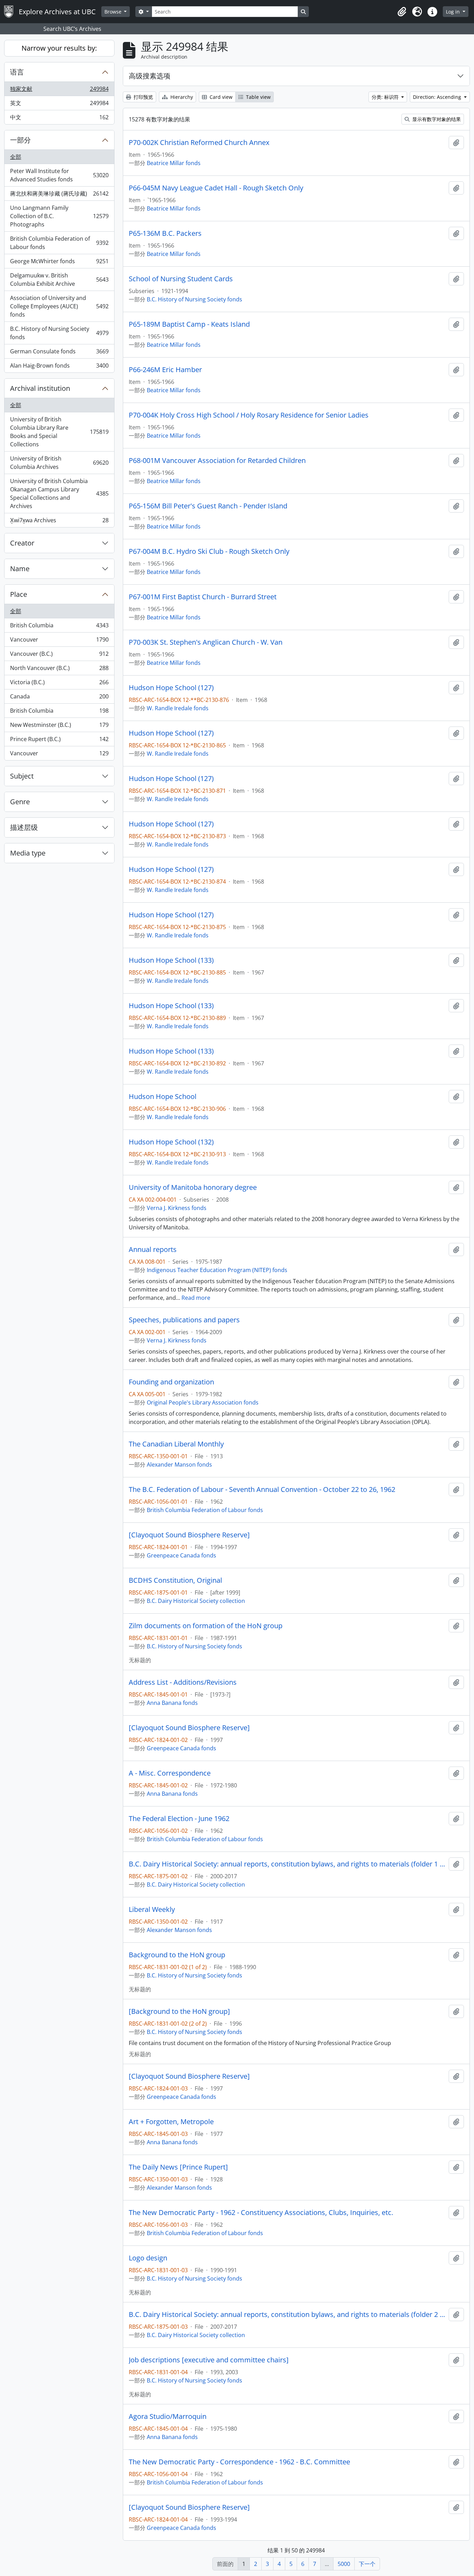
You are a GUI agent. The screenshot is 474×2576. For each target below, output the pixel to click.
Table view (258, 97)
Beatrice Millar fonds (174, 163)
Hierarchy (181, 97)
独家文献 (59, 91)
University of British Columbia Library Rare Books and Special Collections (59, 432)
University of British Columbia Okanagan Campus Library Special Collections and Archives (59, 493)
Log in (454, 12)
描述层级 (24, 827)
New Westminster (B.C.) (59, 727)
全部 (16, 157)
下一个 (367, 2564)
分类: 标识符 (386, 97)
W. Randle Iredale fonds (178, 708)
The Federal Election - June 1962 (179, 1819)
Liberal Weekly (152, 1909)
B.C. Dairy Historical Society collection (196, 1601)
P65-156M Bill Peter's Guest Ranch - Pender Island (208, 506)
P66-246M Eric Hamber (165, 370)
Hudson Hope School (163, 1097)
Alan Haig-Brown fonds (59, 367)
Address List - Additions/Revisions (183, 1682)
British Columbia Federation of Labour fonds (59, 243)
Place (19, 594)
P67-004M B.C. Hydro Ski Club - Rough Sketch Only (209, 551)
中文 (59, 119)
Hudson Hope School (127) (171, 688)
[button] (402, 12)
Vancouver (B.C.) (59, 655)
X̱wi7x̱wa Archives (59, 522)
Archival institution (40, 388)
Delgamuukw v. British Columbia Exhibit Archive (59, 280)
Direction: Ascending (438, 97)
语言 (17, 72)
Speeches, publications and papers (184, 1320)
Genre (20, 802)
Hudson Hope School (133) (171, 960)
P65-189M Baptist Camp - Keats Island (189, 324)
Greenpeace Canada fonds (181, 1555)
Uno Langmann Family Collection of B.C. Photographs (59, 216)
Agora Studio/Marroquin (168, 2416)
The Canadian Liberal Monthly (176, 1444)
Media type (28, 853)
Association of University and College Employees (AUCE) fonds (59, 306)
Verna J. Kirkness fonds (177, 1208)
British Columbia (59, 627)
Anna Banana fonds (172, 1703)
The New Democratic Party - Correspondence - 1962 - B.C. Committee (239, 2462)
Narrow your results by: (59, 48)
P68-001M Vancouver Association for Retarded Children (217, 461)
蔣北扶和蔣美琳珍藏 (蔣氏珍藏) (59, 195)
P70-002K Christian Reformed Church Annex (199, 143)
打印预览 (143, 97)
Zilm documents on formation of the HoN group (206, 1626)
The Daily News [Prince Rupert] (178, 2167)
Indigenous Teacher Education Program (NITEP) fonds (217, 1270)
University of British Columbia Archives (59, 463)
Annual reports (153, 1250)
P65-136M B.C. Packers (165, 233)
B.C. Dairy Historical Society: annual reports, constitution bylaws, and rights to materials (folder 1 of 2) (287, 1864)
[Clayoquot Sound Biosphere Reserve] (189, 1535)
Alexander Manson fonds (179, 1465)
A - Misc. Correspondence (170, 1773)
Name (20, 569)
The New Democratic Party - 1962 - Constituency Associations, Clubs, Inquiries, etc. (261, 2213)
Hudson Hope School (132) (171, 1142)
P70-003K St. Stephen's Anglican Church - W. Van (206, 642)
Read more (196, 1298)
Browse (114, 12)
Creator (22, 543)
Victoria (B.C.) (59, 684)
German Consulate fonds (59, 353)
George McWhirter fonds (59, 263)
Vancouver (59, 641)
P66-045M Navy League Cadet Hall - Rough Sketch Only (216, 188)
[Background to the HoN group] (179, 2011)
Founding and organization (171, 1382)
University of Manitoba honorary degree (193, 1187)
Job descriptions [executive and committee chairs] (209, 2360)
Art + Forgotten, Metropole (171, 2122)
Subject (22, 776)
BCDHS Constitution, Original (175, 1580)
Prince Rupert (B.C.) (59, 741)
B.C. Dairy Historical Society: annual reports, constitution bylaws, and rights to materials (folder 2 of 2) (287, 2315)
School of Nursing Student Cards (181, 279)
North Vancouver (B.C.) (59, 670)
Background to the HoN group (177, 1955)
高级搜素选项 (150, 76)
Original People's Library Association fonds (203, 1402)
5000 (344, 2564)
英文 (59, 105)
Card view (220, 97)
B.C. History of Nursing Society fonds (59, 333)
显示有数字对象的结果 (436, 119)
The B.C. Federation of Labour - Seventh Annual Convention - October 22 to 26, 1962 (262, 1489)
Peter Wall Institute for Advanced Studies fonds (59, 175)
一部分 (20, 140)
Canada (59, 698)
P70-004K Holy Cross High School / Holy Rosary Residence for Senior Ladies (249, 415)
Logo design (148, 2258)
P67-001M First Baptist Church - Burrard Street (203, 597)
